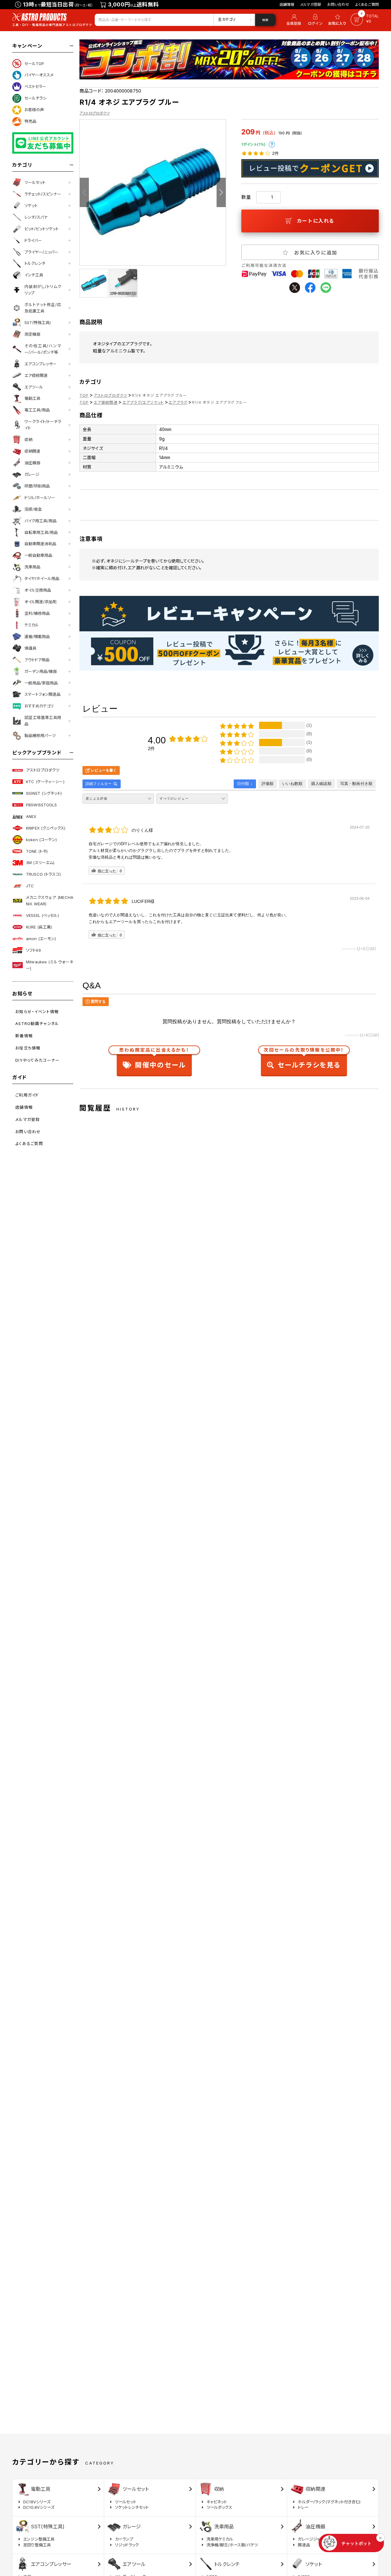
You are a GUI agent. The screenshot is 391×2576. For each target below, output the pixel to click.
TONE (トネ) (37, 851)
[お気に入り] (338, 20)
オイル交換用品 (38, 590)
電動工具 (32, 398)
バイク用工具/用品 (40, 521)
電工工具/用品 (37, 410)
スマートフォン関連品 (42, 694)
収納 (28, 440)
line (326, 288)
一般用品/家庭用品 (41, 683)
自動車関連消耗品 (40, 544)
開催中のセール (154, 1059)
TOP (84, 395)
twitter (295, 288)
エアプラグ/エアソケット (143, 402)
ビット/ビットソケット (42, 229)
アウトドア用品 (37, 660)
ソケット (31, 206)
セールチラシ (35, 98)
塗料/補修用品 (37, 613)
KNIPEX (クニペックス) (46, 828)
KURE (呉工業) (39, 927)
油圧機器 (32, 463)
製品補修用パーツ (40, 735)
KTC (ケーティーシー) (45, 782)
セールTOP (34, 64)
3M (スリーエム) (40, 863)
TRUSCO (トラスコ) (43, 874)
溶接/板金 (33, 509)
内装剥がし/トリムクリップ (43, 290)
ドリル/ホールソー (40, 498)
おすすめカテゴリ (39, 706)
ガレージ (32, 474)
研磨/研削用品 (37, 486)
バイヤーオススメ (39, 75)
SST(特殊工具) (38, 323)
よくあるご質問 (367, 4)
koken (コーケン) (42, 840)
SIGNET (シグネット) (44, 793)
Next (221, 192)
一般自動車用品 (38, 555)
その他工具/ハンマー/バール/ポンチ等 (43, 349)
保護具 (30, 648)
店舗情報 (287, 4)
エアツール (34, 387)
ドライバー (33, 240)
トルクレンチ (35, 263)
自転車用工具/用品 (41, 532)
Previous (84, 192)
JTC (30, 886)
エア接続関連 (36, 375)
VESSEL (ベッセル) (42, 915)
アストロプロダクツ (43, 770)
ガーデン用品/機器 (41, 671)
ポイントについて (272, 144)
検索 (265, 20)
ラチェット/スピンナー (43, 194)
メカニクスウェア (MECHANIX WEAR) (50, 901)
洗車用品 (32, 567)
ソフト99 (33, 950)
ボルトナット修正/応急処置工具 (43, 308)
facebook (310, 288)
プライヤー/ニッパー (41, 252)
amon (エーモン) (41, 939)
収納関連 (32, 451)
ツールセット (35, 182)
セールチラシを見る (304, 1059)
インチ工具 (34, 275)
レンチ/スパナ (36, 217)
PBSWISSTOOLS (42, 805)
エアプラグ (178, 402)
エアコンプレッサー (40, 364)
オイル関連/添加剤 (40, 602)
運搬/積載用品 (37, 637)
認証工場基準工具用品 (43, 721)
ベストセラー (35, 86)
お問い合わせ (338, 4)
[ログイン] (315, 20)
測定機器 (32, 334)
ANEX (31, 816)
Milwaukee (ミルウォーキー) (50, 965)
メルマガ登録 (311, 4)
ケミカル (32, 625)
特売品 (30, 121)
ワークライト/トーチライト (43, 425)
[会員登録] (293, 20)
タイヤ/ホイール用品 (42, 578)
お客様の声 (34, 110)
